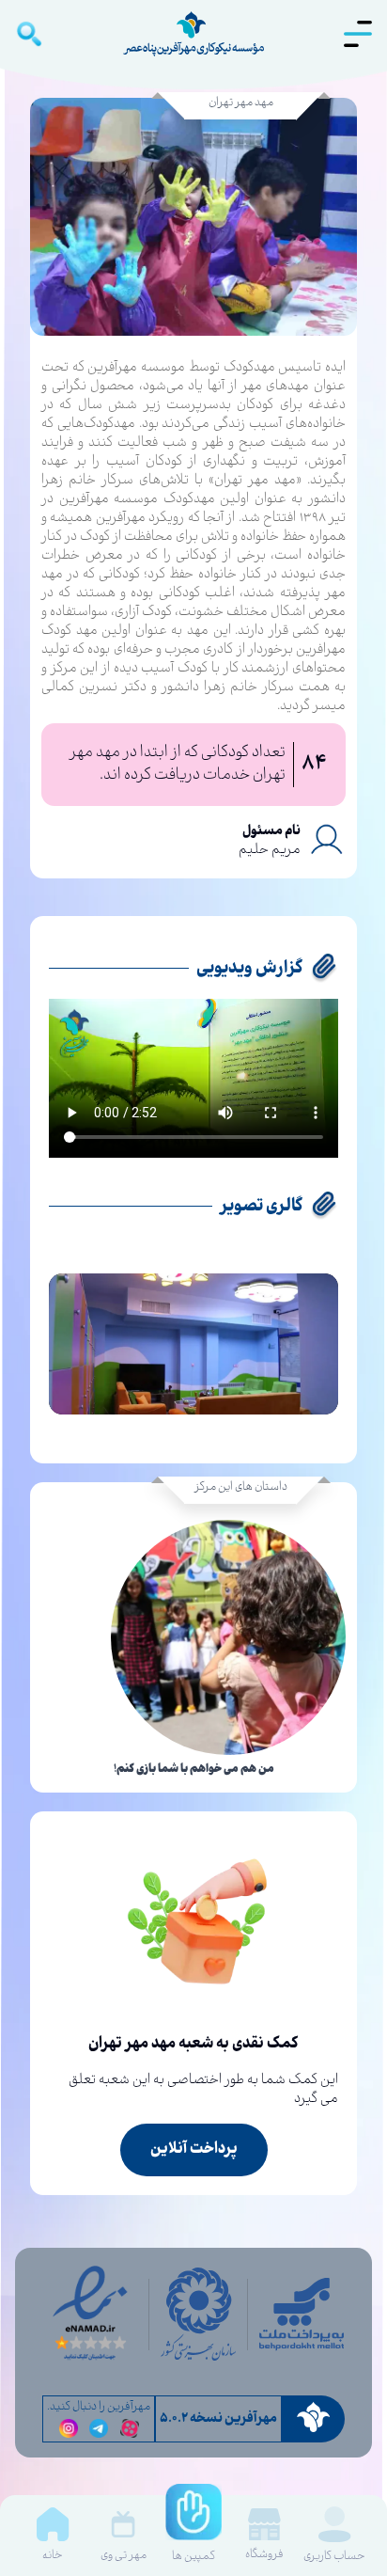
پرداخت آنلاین (194, 2149)
